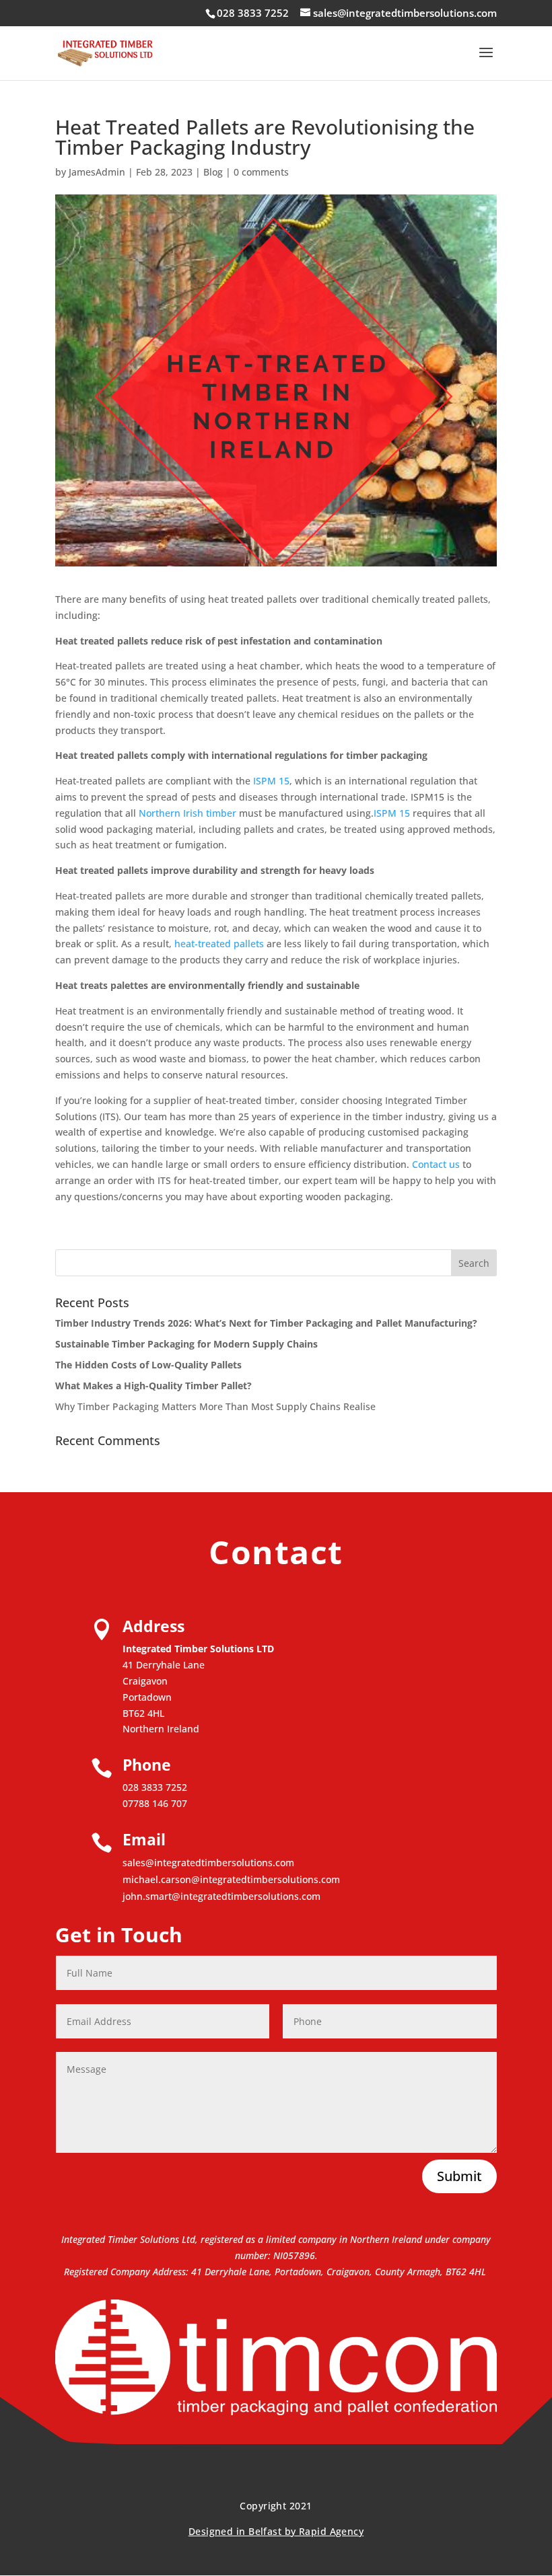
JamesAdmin (97, 172)
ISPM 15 (271, 781)
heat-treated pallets (220, 944)
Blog (213, 172)
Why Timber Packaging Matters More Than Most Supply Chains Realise (215, 1406)
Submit (459, 2176)
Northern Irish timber (187, 813)
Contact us (436, 1164)
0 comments (261, 172)
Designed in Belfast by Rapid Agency (276, 2531)
